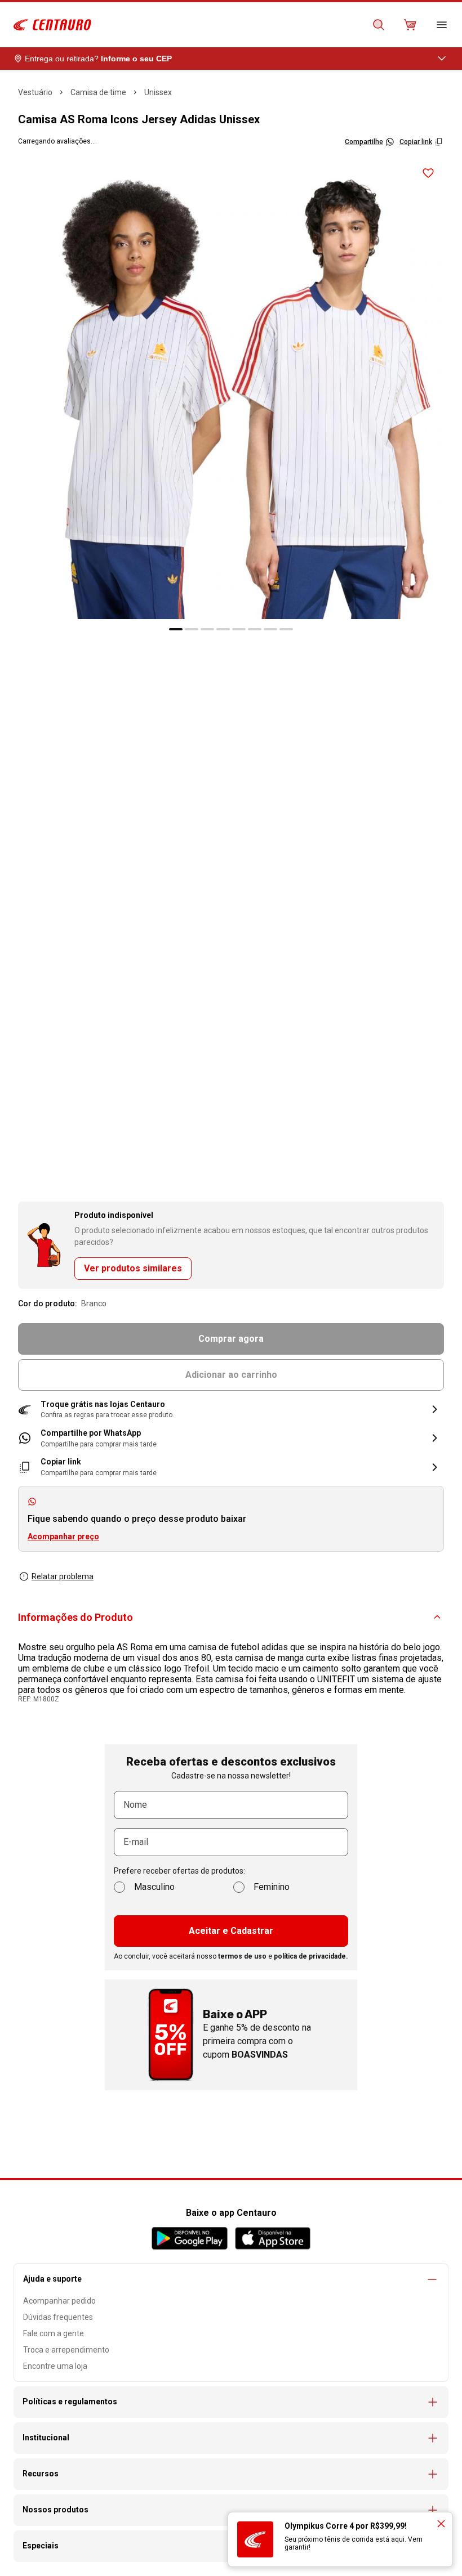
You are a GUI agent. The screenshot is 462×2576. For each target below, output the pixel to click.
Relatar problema (63, 1576)
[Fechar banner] (441, 2524)
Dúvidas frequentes (58, 2317)
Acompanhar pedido (59, 2301)
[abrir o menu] (442, 25)
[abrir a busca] (379, 25)
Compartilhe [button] (364, 142)
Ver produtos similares (133, 1268)
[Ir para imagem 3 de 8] (207, 629)
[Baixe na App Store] (272, 2238)
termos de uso (242, 1956)
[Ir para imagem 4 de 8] (223, 629)
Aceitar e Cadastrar (231, 1931)
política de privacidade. (311, 1956)
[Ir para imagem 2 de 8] (192, 629)
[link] (231, 1438)
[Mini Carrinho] (410, 25)
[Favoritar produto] (428, 173)
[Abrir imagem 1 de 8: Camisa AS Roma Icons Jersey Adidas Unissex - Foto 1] (231, 388)
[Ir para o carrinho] (410, 25)
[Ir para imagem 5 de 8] (239, 629)
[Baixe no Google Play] (190, 2238)
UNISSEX (158, 92)
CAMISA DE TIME (98, 92)
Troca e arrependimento (66, 2350)
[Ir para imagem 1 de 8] (176, 629)
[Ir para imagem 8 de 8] (286, 629)
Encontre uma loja (55, 2366)
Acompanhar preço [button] (63, 1536)
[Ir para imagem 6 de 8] (255, 629)
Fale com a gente (54, 2333)
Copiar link (416, 142)
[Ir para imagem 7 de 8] (270, 629)
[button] (231, 1410)
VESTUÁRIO (35, 92)
